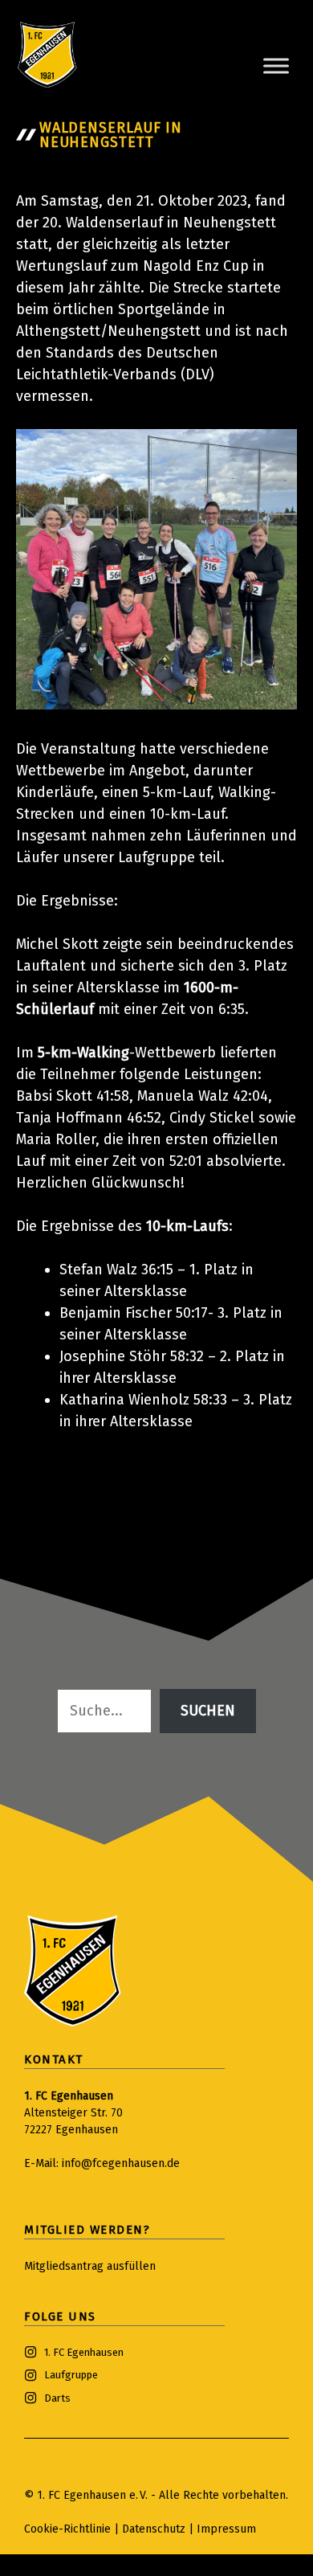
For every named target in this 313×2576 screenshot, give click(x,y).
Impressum (226, 2529)
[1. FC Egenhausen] (47, 55)
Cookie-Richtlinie (67, 2529)
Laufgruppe (71, 2375)
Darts (57, 2398)
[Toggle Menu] (276, 65)
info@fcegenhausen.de (121, 2163)
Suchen (208, 1711)
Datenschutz (155, 2529)
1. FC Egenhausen (84, 2352)
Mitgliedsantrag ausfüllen (90, 2266)
